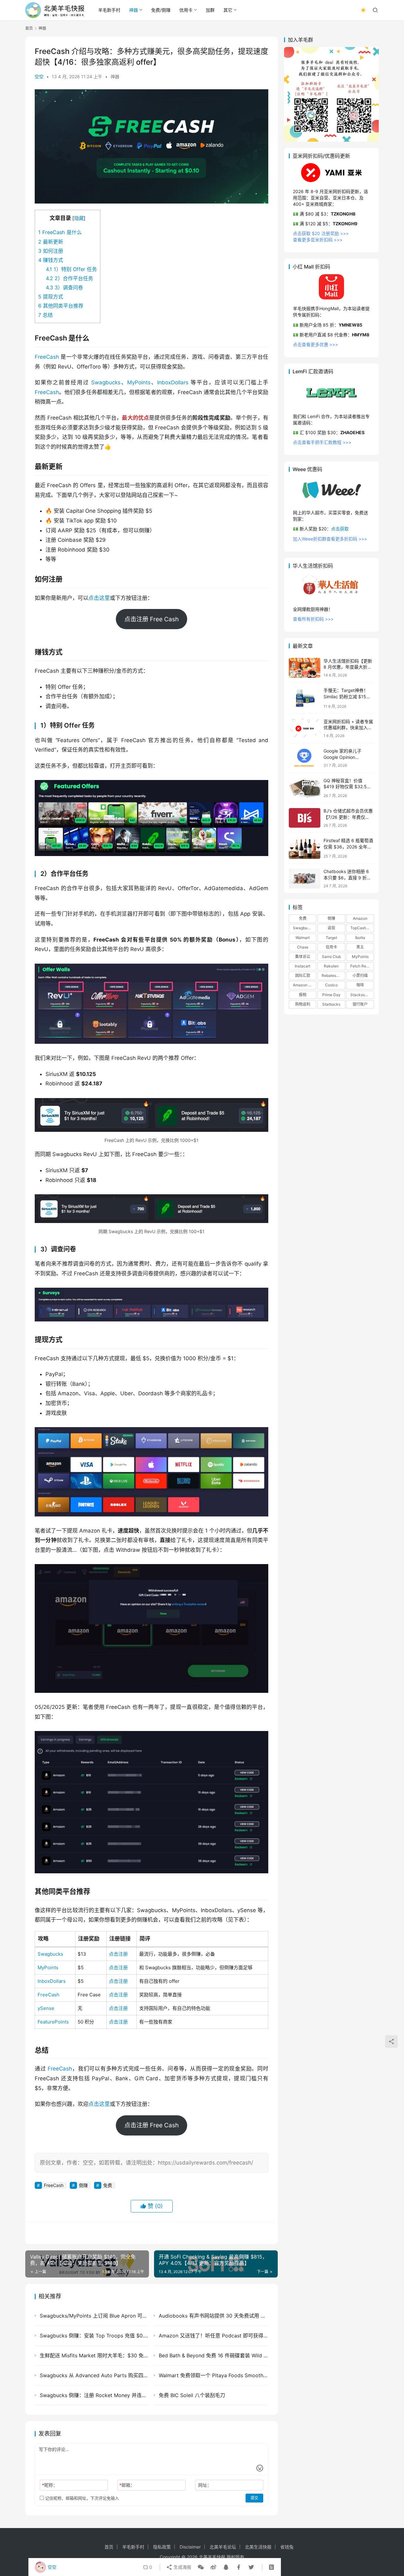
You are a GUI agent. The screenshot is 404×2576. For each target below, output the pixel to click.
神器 (134, 10)
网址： (205, 2485)
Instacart (303, 966)
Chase (303, 947)
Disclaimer (190, 2547)
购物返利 (303, 1004)
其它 (228, 10)
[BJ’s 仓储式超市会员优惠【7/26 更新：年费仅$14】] (305, 818)
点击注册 (118, 1954)
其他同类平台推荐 (61, 306)
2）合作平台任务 (69, 278)
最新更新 (51, 242)
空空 (39, 77)
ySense (46, 2008)
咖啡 (360, 985)
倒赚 (83, 2185)
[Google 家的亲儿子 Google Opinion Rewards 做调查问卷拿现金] (305, 758)
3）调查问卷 (64, 287)
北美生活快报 (258, 2547)
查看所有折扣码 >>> (313, 619)
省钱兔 (287, 2547)
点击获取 (340, 529)
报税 (303, 995)
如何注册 (51, 251)
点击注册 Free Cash (151, 619)
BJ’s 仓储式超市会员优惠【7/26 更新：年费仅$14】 (348, 817)
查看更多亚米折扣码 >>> (318, 240)
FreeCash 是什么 (60, 232)
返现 (331, 928)
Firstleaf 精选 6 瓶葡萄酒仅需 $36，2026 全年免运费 (348, 847)
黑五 (360, 947)
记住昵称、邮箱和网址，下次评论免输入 (81, 2498)
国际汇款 (303, 976)
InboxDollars (173, 382)
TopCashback (362, 928)
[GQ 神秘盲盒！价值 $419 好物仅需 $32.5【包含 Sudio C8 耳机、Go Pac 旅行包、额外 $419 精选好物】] (305, 788)
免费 (108, 2185)
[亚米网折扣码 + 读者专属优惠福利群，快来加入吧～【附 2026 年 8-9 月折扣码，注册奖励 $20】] (305, 728)
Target (331, 938)
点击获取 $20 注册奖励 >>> (321, 234)
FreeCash (47, 357)
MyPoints (139, 382)
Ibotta (360, 938)
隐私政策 (162, 2547)
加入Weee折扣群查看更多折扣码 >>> (330, 539)
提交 (254, 2498)
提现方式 (51, 297)
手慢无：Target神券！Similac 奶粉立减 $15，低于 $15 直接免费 (347, 697)
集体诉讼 (303, 957)
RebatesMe (332, 976)
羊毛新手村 (109, 10)
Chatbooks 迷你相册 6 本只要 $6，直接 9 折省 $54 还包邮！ (347, 878)
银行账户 (360, 1004)
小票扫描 (360, 976)
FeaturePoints (53, 2022)
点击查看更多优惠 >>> (315, 344)
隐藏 (79, 218)
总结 (45, 315)
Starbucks (331, 1004)
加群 (210, 10)
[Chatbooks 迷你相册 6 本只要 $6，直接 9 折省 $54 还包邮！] (305, 879)
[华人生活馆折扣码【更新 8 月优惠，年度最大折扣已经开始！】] (305, 668)
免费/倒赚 (161, 10)
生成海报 (182, 2567)
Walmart (303, 938)
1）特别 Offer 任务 (71, 269)
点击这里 (99, 598)
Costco (331, 985)
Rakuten (331, 966)
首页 (29, 28)
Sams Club (331, 957)
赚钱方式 (51, 260)
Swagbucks (106, 382)
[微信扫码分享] (201, 2567)
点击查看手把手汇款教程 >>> (322, 443)
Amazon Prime (305, 985)
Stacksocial (361, 995)
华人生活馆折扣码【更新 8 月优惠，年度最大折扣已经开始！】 (348, 667)
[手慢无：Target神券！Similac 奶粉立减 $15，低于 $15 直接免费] (305, 698)
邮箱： (127, 2485)
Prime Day (331, 995)
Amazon (360, 919)
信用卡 (186, 10)
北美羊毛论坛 (223, 2547)
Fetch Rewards (362, 966)
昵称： (50, 2485)
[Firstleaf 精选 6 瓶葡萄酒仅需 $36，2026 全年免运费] (305, 848)
